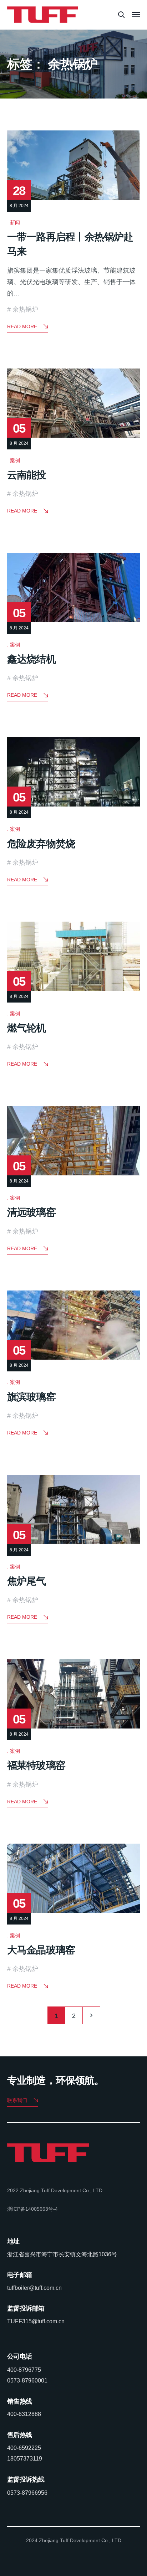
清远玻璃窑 (31, 1212)
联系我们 (17, 2100)
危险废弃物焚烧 (41, 844)
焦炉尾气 (27, 1581)
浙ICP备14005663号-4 (32, 2209)
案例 (15, 460)
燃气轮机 (27, 1028)
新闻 (15, 222)
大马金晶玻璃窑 (41, 1950)
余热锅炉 (25, 309)
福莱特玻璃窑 (36, 1765)
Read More (22, 326)
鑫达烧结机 (31, 659)
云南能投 (27, 475)
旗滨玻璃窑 (31, 1397)
